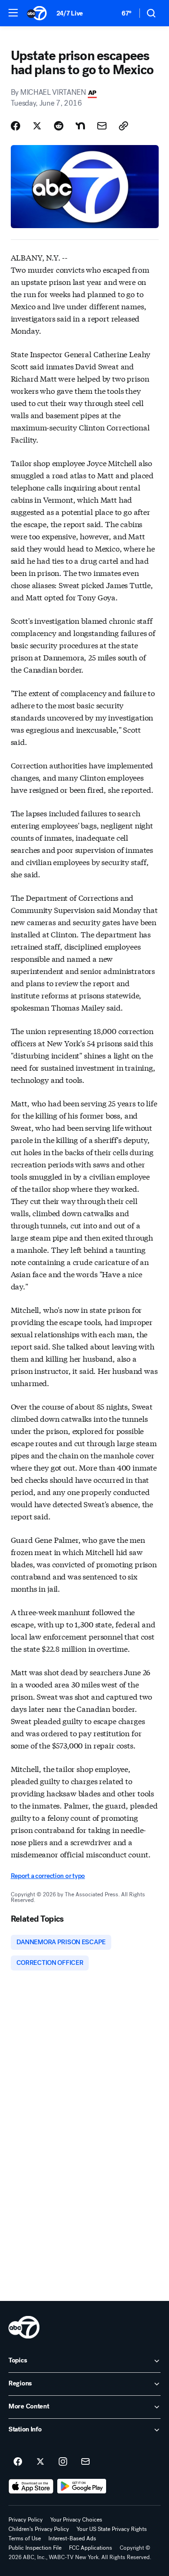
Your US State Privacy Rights (112, 2529)
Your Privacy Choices (76, 2520)
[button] (13, 13)
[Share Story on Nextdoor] (80, 126)
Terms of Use (25, 2538)
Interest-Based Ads (72, 2538)
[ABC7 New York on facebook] (18, 2462)
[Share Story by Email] (102, 126)
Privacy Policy (26, 2520)
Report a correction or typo (48, 1876)
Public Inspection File (35, 2548)
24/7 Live (70, 13)
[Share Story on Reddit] (59, 126)
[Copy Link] (123, 126)
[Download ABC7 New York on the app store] (31, 2486)
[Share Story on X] (37, 126)
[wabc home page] (24, 2327)
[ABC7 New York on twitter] (40, 2462)
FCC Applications (91, 2548)
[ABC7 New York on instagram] (63, 2462)
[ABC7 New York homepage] (37, 13)
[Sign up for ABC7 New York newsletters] (85, 2462)
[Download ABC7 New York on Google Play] (82, 2486)
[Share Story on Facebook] (15, 126)
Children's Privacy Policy (39, 2529)
